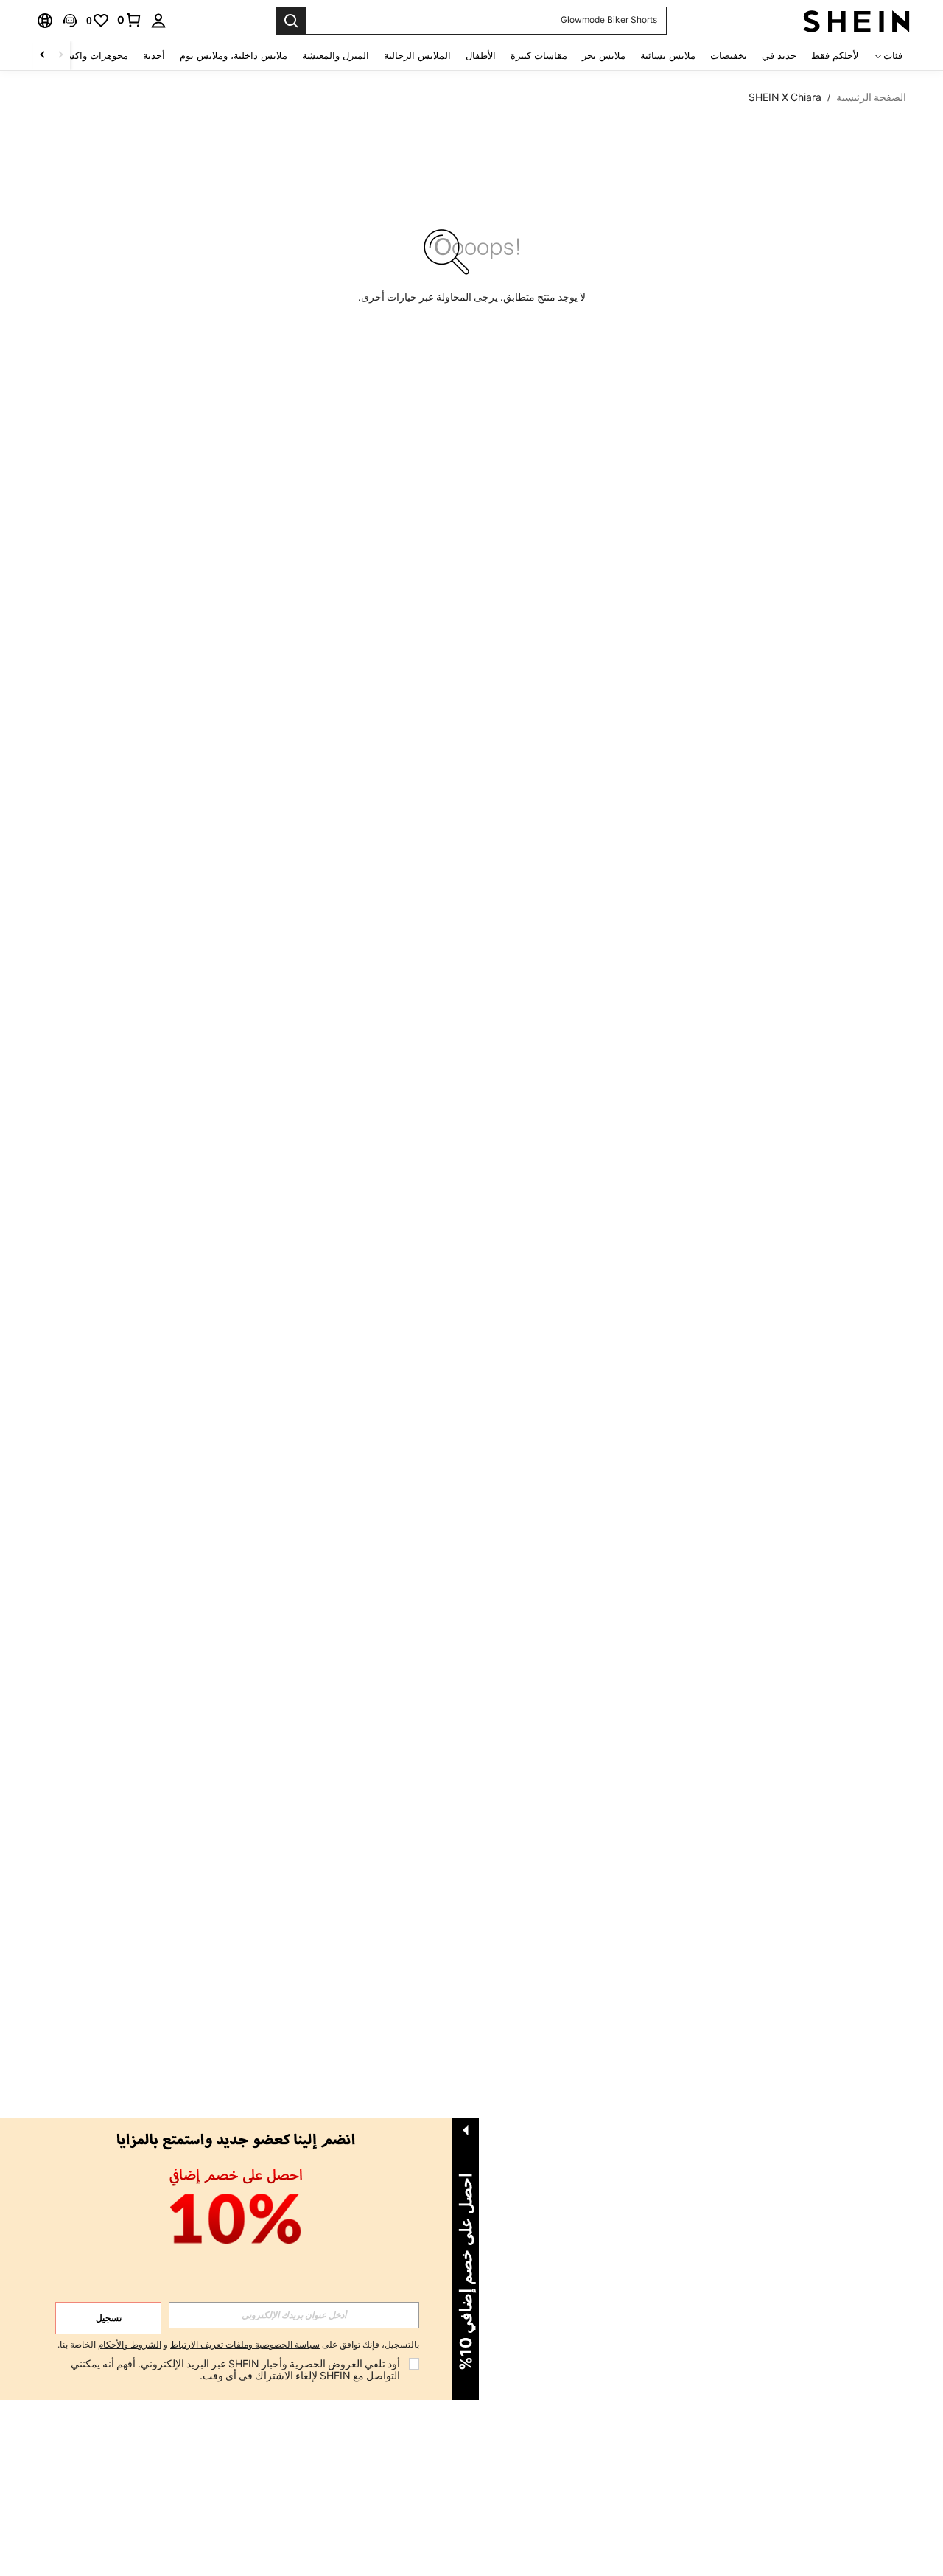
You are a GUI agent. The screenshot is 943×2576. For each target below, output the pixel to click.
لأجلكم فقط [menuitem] (835, 56)
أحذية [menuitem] (154, 56)
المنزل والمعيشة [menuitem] (336, 56)
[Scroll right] (43, 56)
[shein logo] (856, 21)
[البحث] (291, 21)
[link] (130, 20)
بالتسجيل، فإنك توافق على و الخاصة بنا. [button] (238, 2345)
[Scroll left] (60, 56)
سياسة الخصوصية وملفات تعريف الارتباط (245, 2345)
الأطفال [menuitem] (481, 56)
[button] (70, 21)
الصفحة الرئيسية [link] (871, 97)
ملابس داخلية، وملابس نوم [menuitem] (234, 56)
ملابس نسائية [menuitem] (668, 56)
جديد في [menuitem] (779, 56)
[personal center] (158, 21)
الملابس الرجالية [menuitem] (417, 56)
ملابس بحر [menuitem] (604, 56)
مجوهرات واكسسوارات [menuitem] (81, 56)
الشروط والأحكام (130, 2345)
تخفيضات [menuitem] (729, 56)
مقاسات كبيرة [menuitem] (539, 56)
